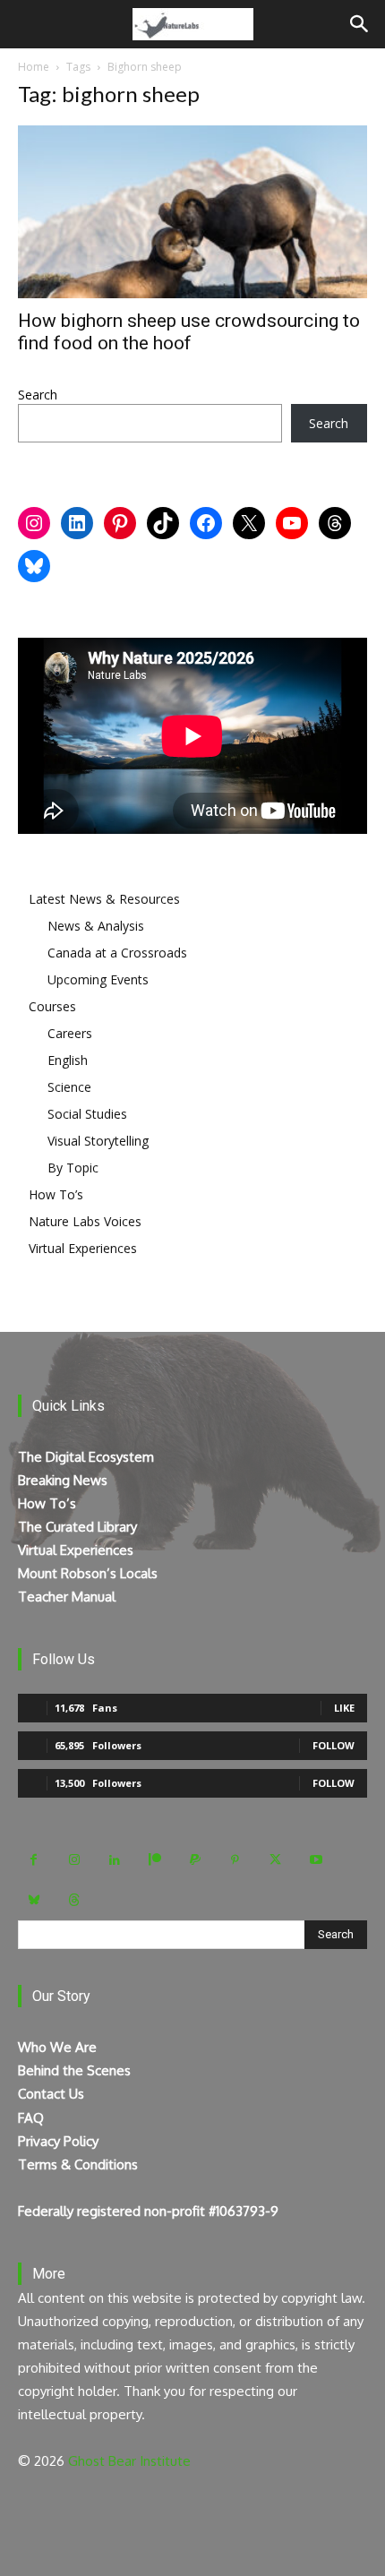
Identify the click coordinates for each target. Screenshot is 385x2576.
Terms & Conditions (78, 2164)
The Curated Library (77, 1527)
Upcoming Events (98, 979)
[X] (275, 1860)
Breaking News (63, 1480)
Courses (52, 1006)
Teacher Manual (67, 1597)
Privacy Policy (58, 2141)
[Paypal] (195, 1860)
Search (38, 395)
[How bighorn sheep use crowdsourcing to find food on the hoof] (192, 212)
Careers (70, 1033)
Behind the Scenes (74, 2070)
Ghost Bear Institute (129, 2461)
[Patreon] (154, 1860)
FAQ (31, 2118)
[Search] (360, 24)
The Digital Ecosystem (86, 1457)
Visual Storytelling (98, 1141)
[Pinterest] (235, 1860)
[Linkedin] (114, 1860)
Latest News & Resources (104, 899)
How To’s (56, 1194)
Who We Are (57, 2047)
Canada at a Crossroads (117, 953)
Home (34, 67)
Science (69, 1087)
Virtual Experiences (83, 1248)
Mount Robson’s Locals (88, 1573)
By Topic (73, 1168)
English (68, 1060)
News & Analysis (96, 926)
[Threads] (74, 1900)
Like (344, 1708)
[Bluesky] (34, 1900)
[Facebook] (34, 1860)
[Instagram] (74, 1860)
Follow (334, 1745)
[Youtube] (316, 1860)
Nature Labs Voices (85, 1221)
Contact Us (51, 2094)
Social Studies (87, 1114)
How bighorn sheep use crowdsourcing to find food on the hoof (189, 332)
